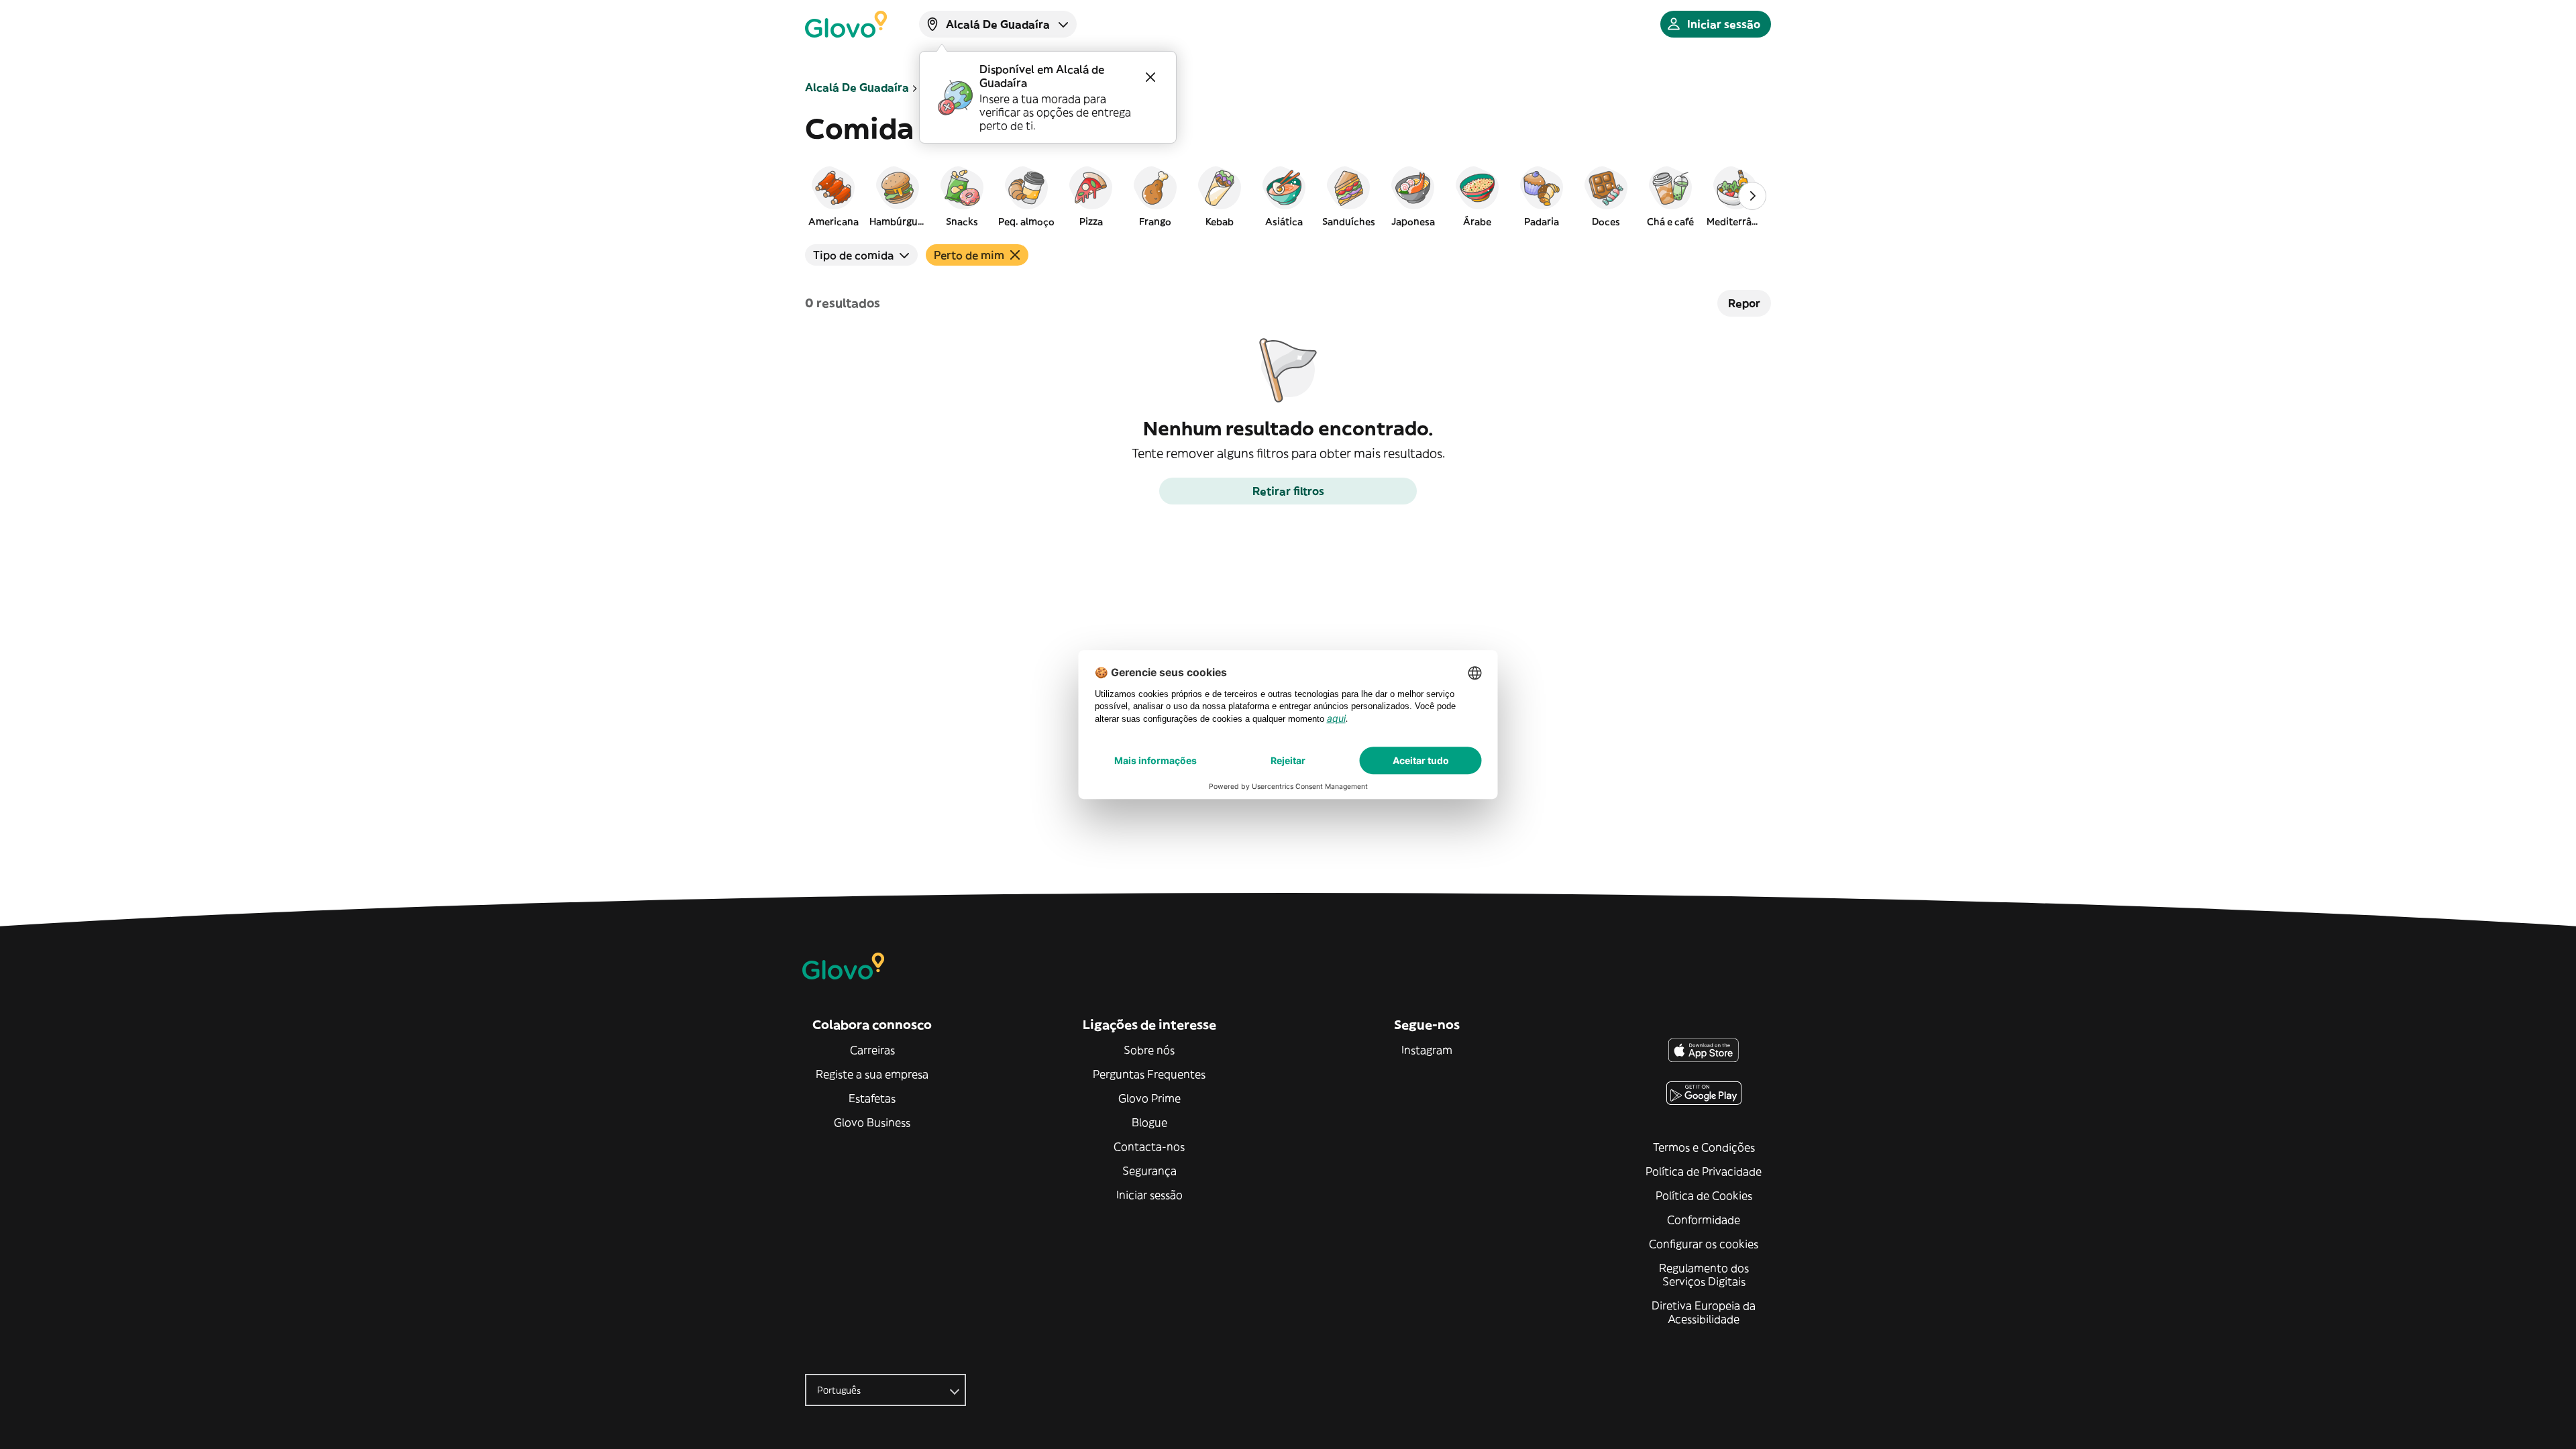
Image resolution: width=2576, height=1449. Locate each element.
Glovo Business (872, 1122)
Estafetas (872, 1098)
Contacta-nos (1149, 1146)
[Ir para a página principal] (846, 24)
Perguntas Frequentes (1149, 1074)
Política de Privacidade (1704, 1171)
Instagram (1427, 1050)
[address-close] (1150, 77)
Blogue (1149, 1122)
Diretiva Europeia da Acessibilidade (1704, 1312)
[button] (833, 196)
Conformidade (1704, 1220)
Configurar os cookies (1704, 1244)
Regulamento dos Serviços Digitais (1704, 1275)
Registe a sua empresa (872, 1074)
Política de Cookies (1704, 1195)
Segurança (1149, 1171)
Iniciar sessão (1149, 1195)
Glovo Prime (1149, 1098)
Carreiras (872, 1050)
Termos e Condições (1704, 1147)
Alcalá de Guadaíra (857, 87)
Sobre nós (1149, 1050)
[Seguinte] (1752, 196)
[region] (1288, 196)
